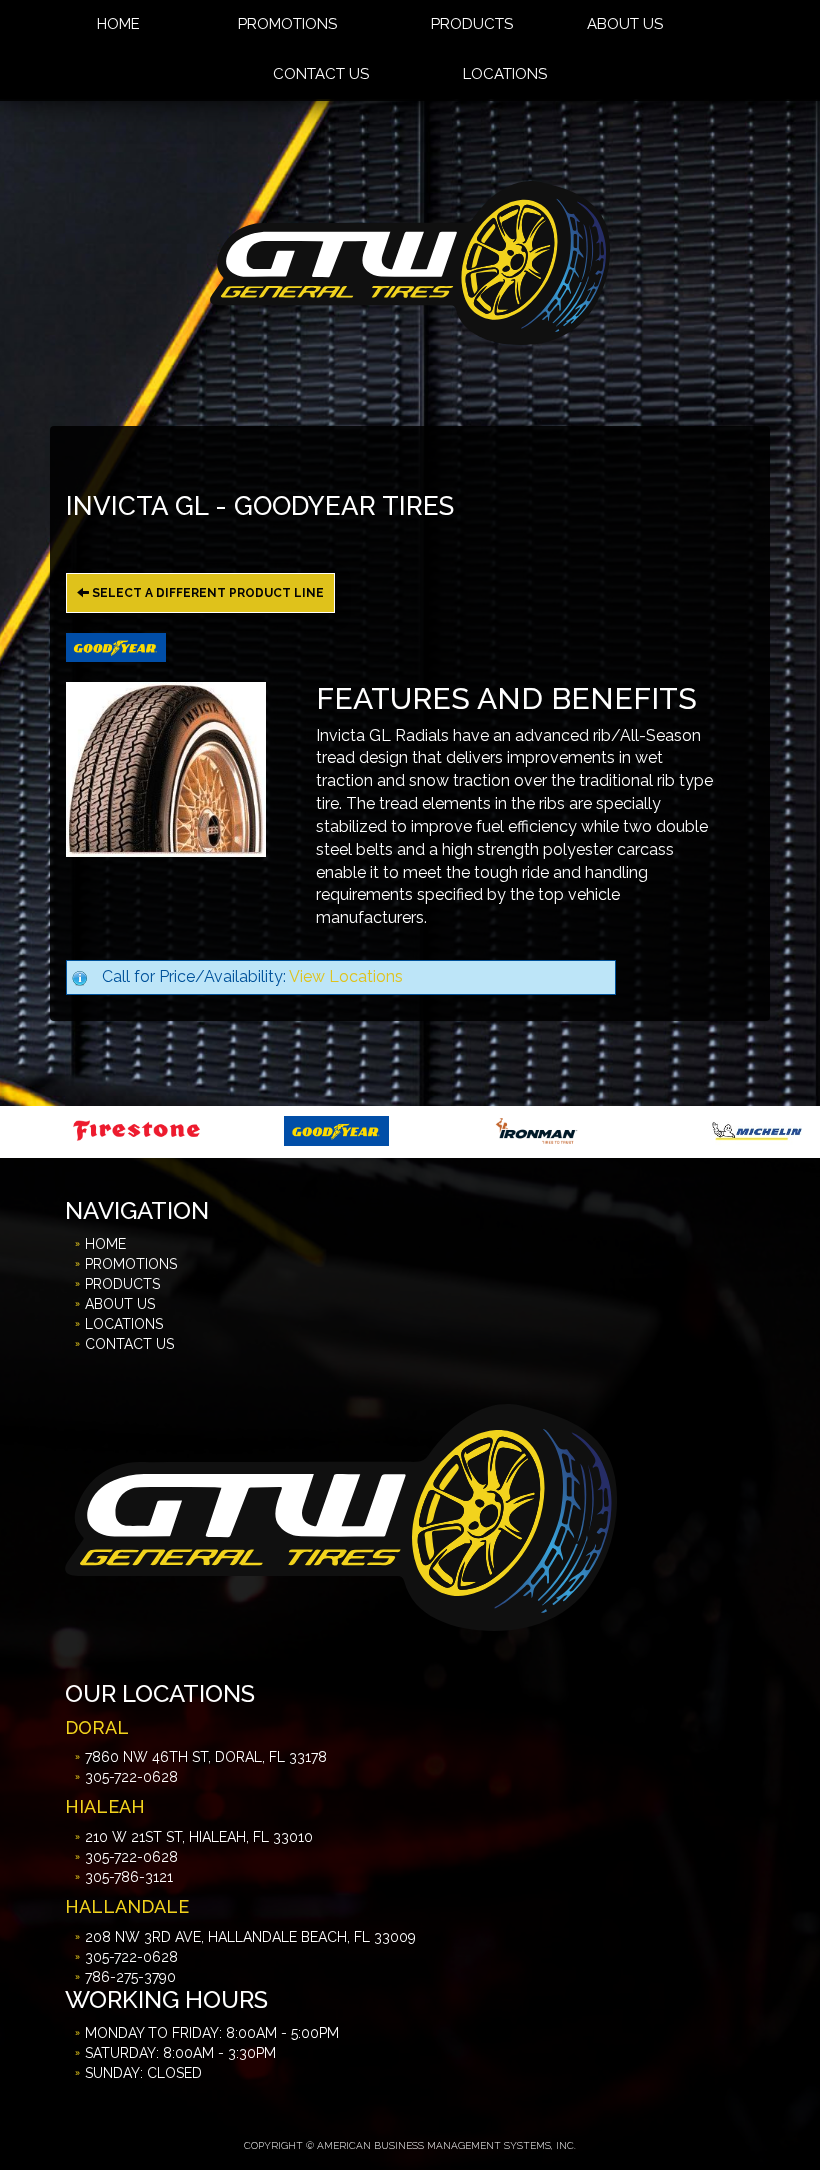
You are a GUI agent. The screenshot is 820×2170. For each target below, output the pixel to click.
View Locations (346, 976)
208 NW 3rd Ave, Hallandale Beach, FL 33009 (250, 1937)
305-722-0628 (131, 1777)
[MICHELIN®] (624, 1129)
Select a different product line (206, 593)
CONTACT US (321, 74)
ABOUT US (120, 1304)
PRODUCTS (122, 1284)
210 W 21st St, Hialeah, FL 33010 (199, 1837)
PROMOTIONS (131, 1264)
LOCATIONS (505, 74)
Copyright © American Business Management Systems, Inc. (410, 2145)
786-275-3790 (130, 1977)
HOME (105, 1244)
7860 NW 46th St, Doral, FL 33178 (206, 1757)
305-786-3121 (129, 1877)
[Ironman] (403, 1129)
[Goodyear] (203, 1129)
